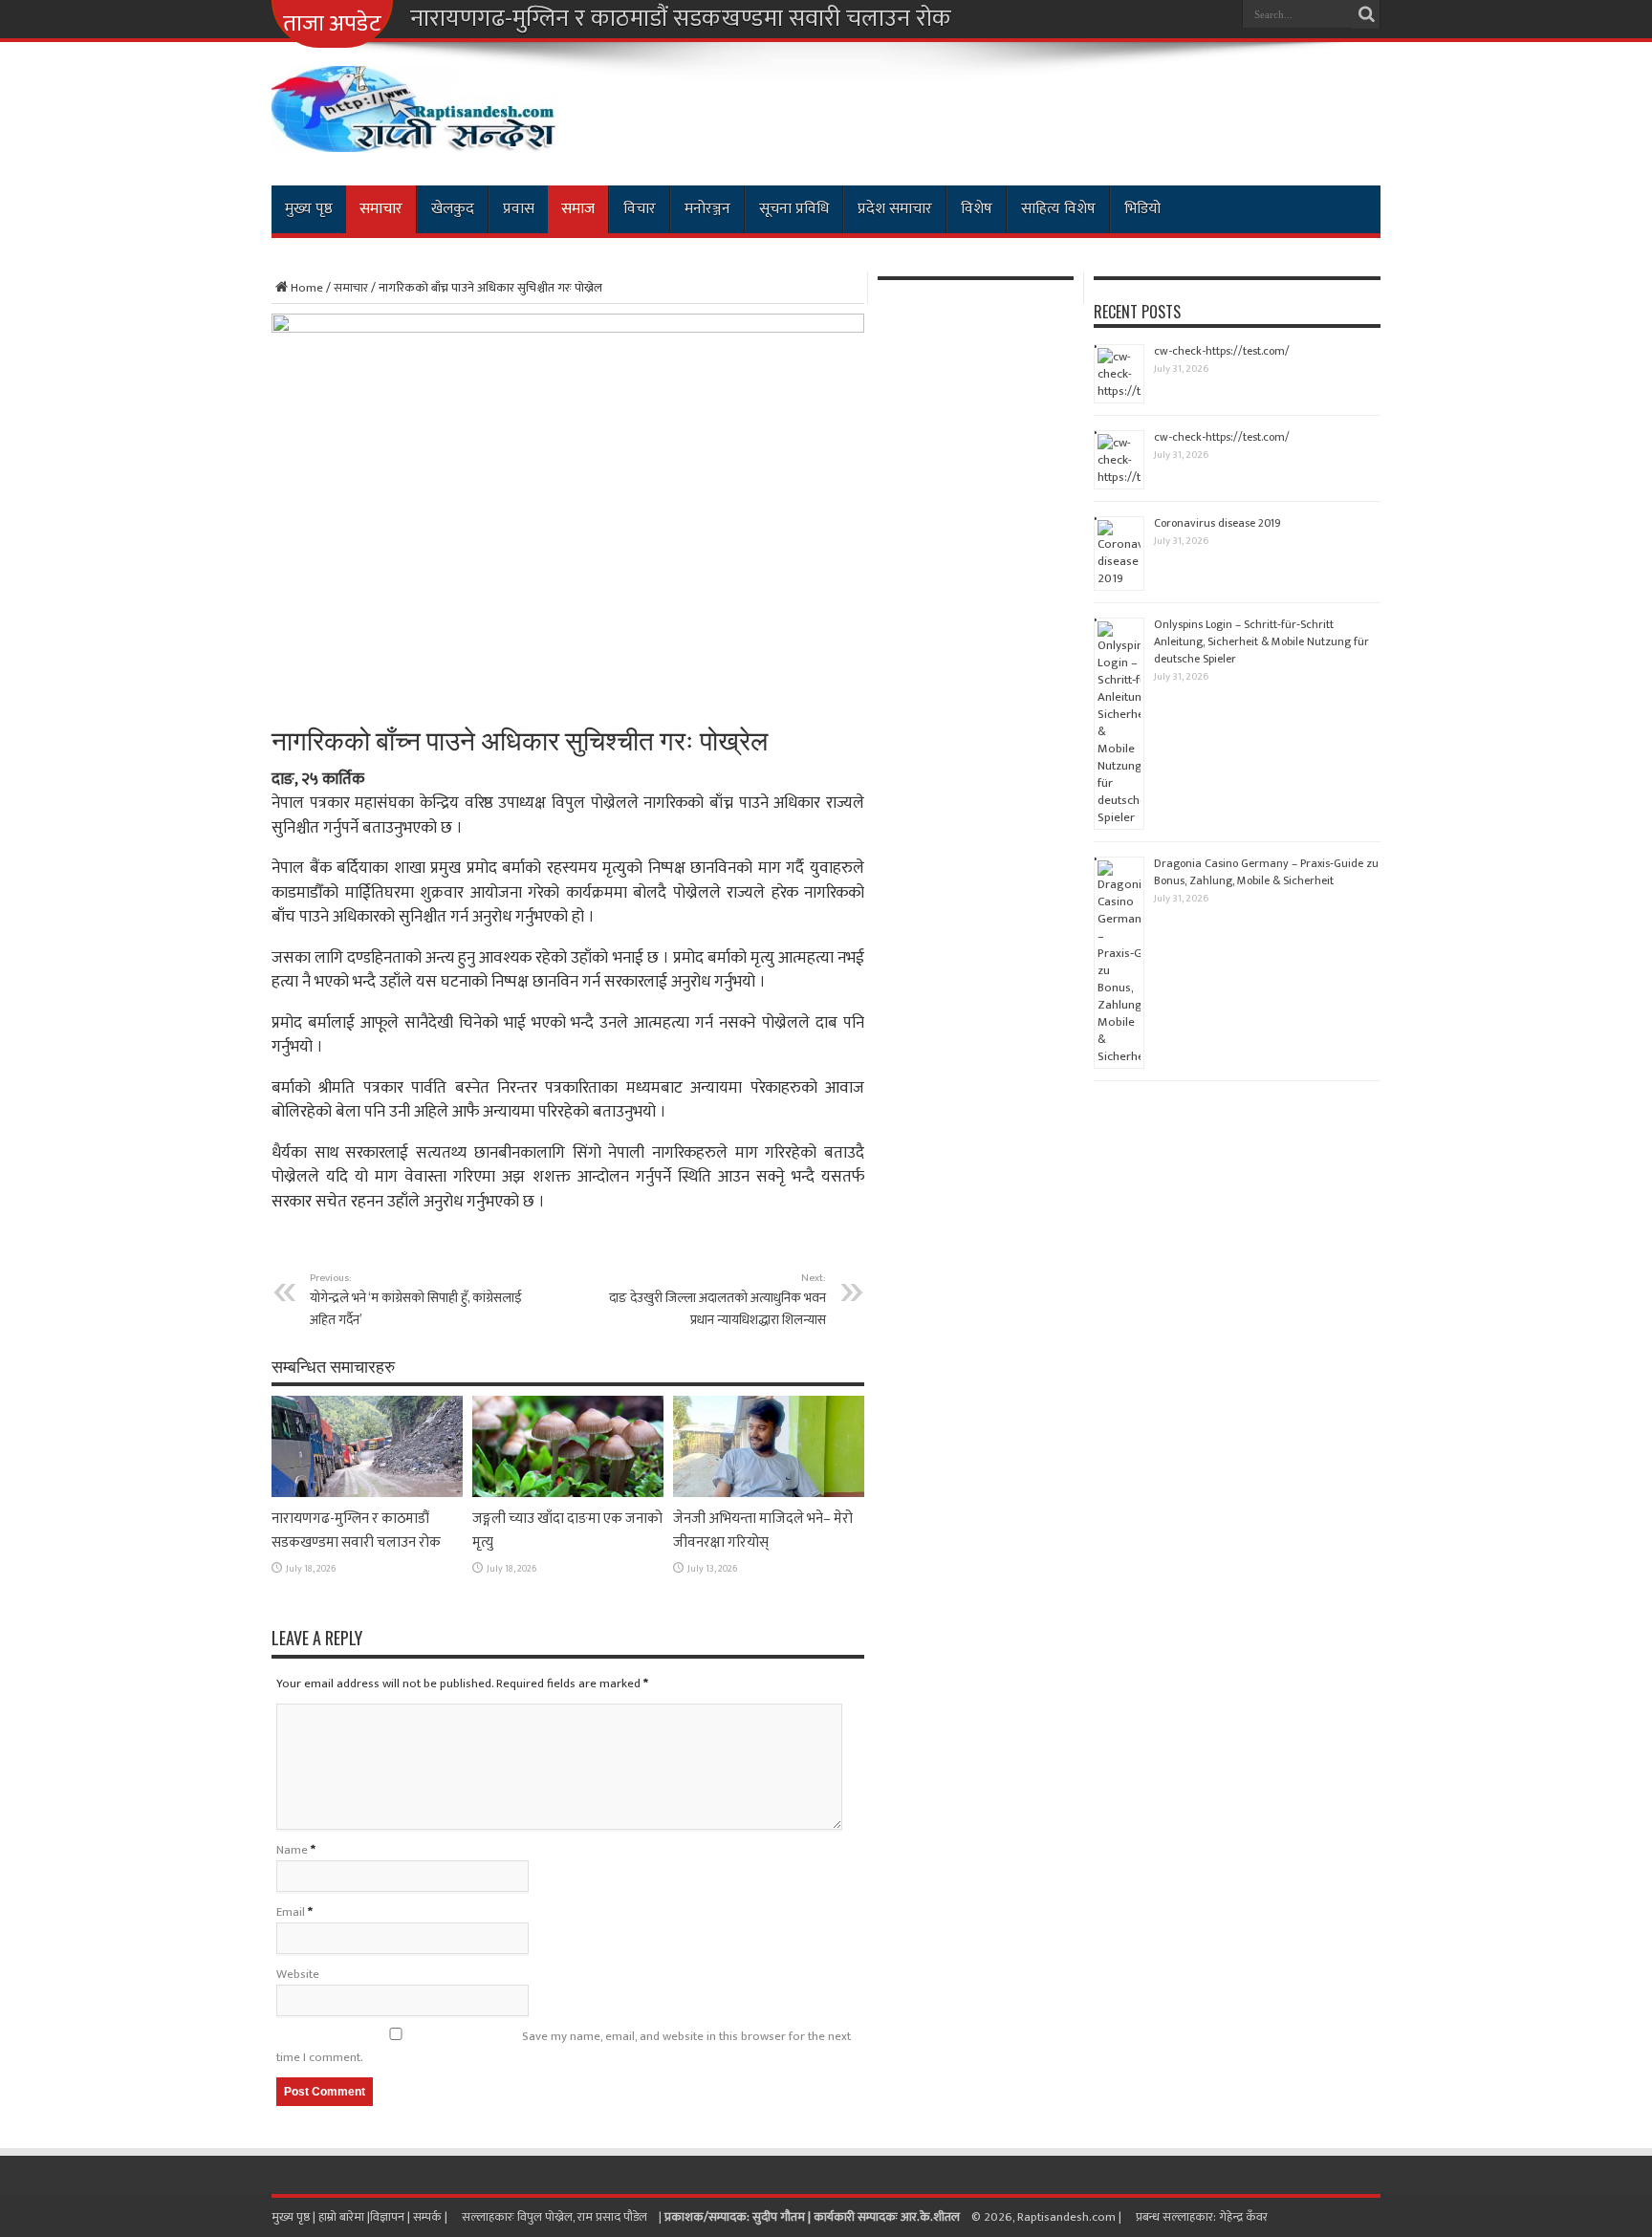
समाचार (381, 209)
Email (291, 1912)
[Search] (1366, 14)
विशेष (977, 209)
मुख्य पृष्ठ (309, 209)
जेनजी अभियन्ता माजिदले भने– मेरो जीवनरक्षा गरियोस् (763, 1531)
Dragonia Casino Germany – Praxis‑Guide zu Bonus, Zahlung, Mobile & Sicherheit (1266, 872)
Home (307, 288)
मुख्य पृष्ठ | (295, 2217)
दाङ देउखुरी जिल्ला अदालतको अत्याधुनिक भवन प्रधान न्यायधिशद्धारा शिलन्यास (717, 1300)
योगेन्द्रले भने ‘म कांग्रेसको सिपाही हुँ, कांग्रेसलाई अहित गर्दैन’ (416, 1300)
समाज (578, 209)
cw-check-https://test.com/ (1222, 351)
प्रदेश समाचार (895, 209)
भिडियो (1142, 209)
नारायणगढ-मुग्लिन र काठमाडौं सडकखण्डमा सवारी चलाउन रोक (681, 19)
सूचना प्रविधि (794, 209)
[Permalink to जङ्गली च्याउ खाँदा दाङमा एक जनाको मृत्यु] (568, 1493)
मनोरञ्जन (707, 209)
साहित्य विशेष (1058, 209)
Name (292, 1850)
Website (298, 1974)
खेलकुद (453, 209)
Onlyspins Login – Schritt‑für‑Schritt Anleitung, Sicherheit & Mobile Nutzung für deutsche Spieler (1261, 641)
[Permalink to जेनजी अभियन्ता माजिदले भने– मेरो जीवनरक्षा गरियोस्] (769, 1493)
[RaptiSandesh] (415, 138)
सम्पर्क (429, 2217)
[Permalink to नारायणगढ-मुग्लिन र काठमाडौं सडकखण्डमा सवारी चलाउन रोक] (367, 1493)
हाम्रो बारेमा (343, 2217)
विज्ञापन (387, 2217)
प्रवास (519, 209)
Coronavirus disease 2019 (1217, 523)
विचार (640, 209)
